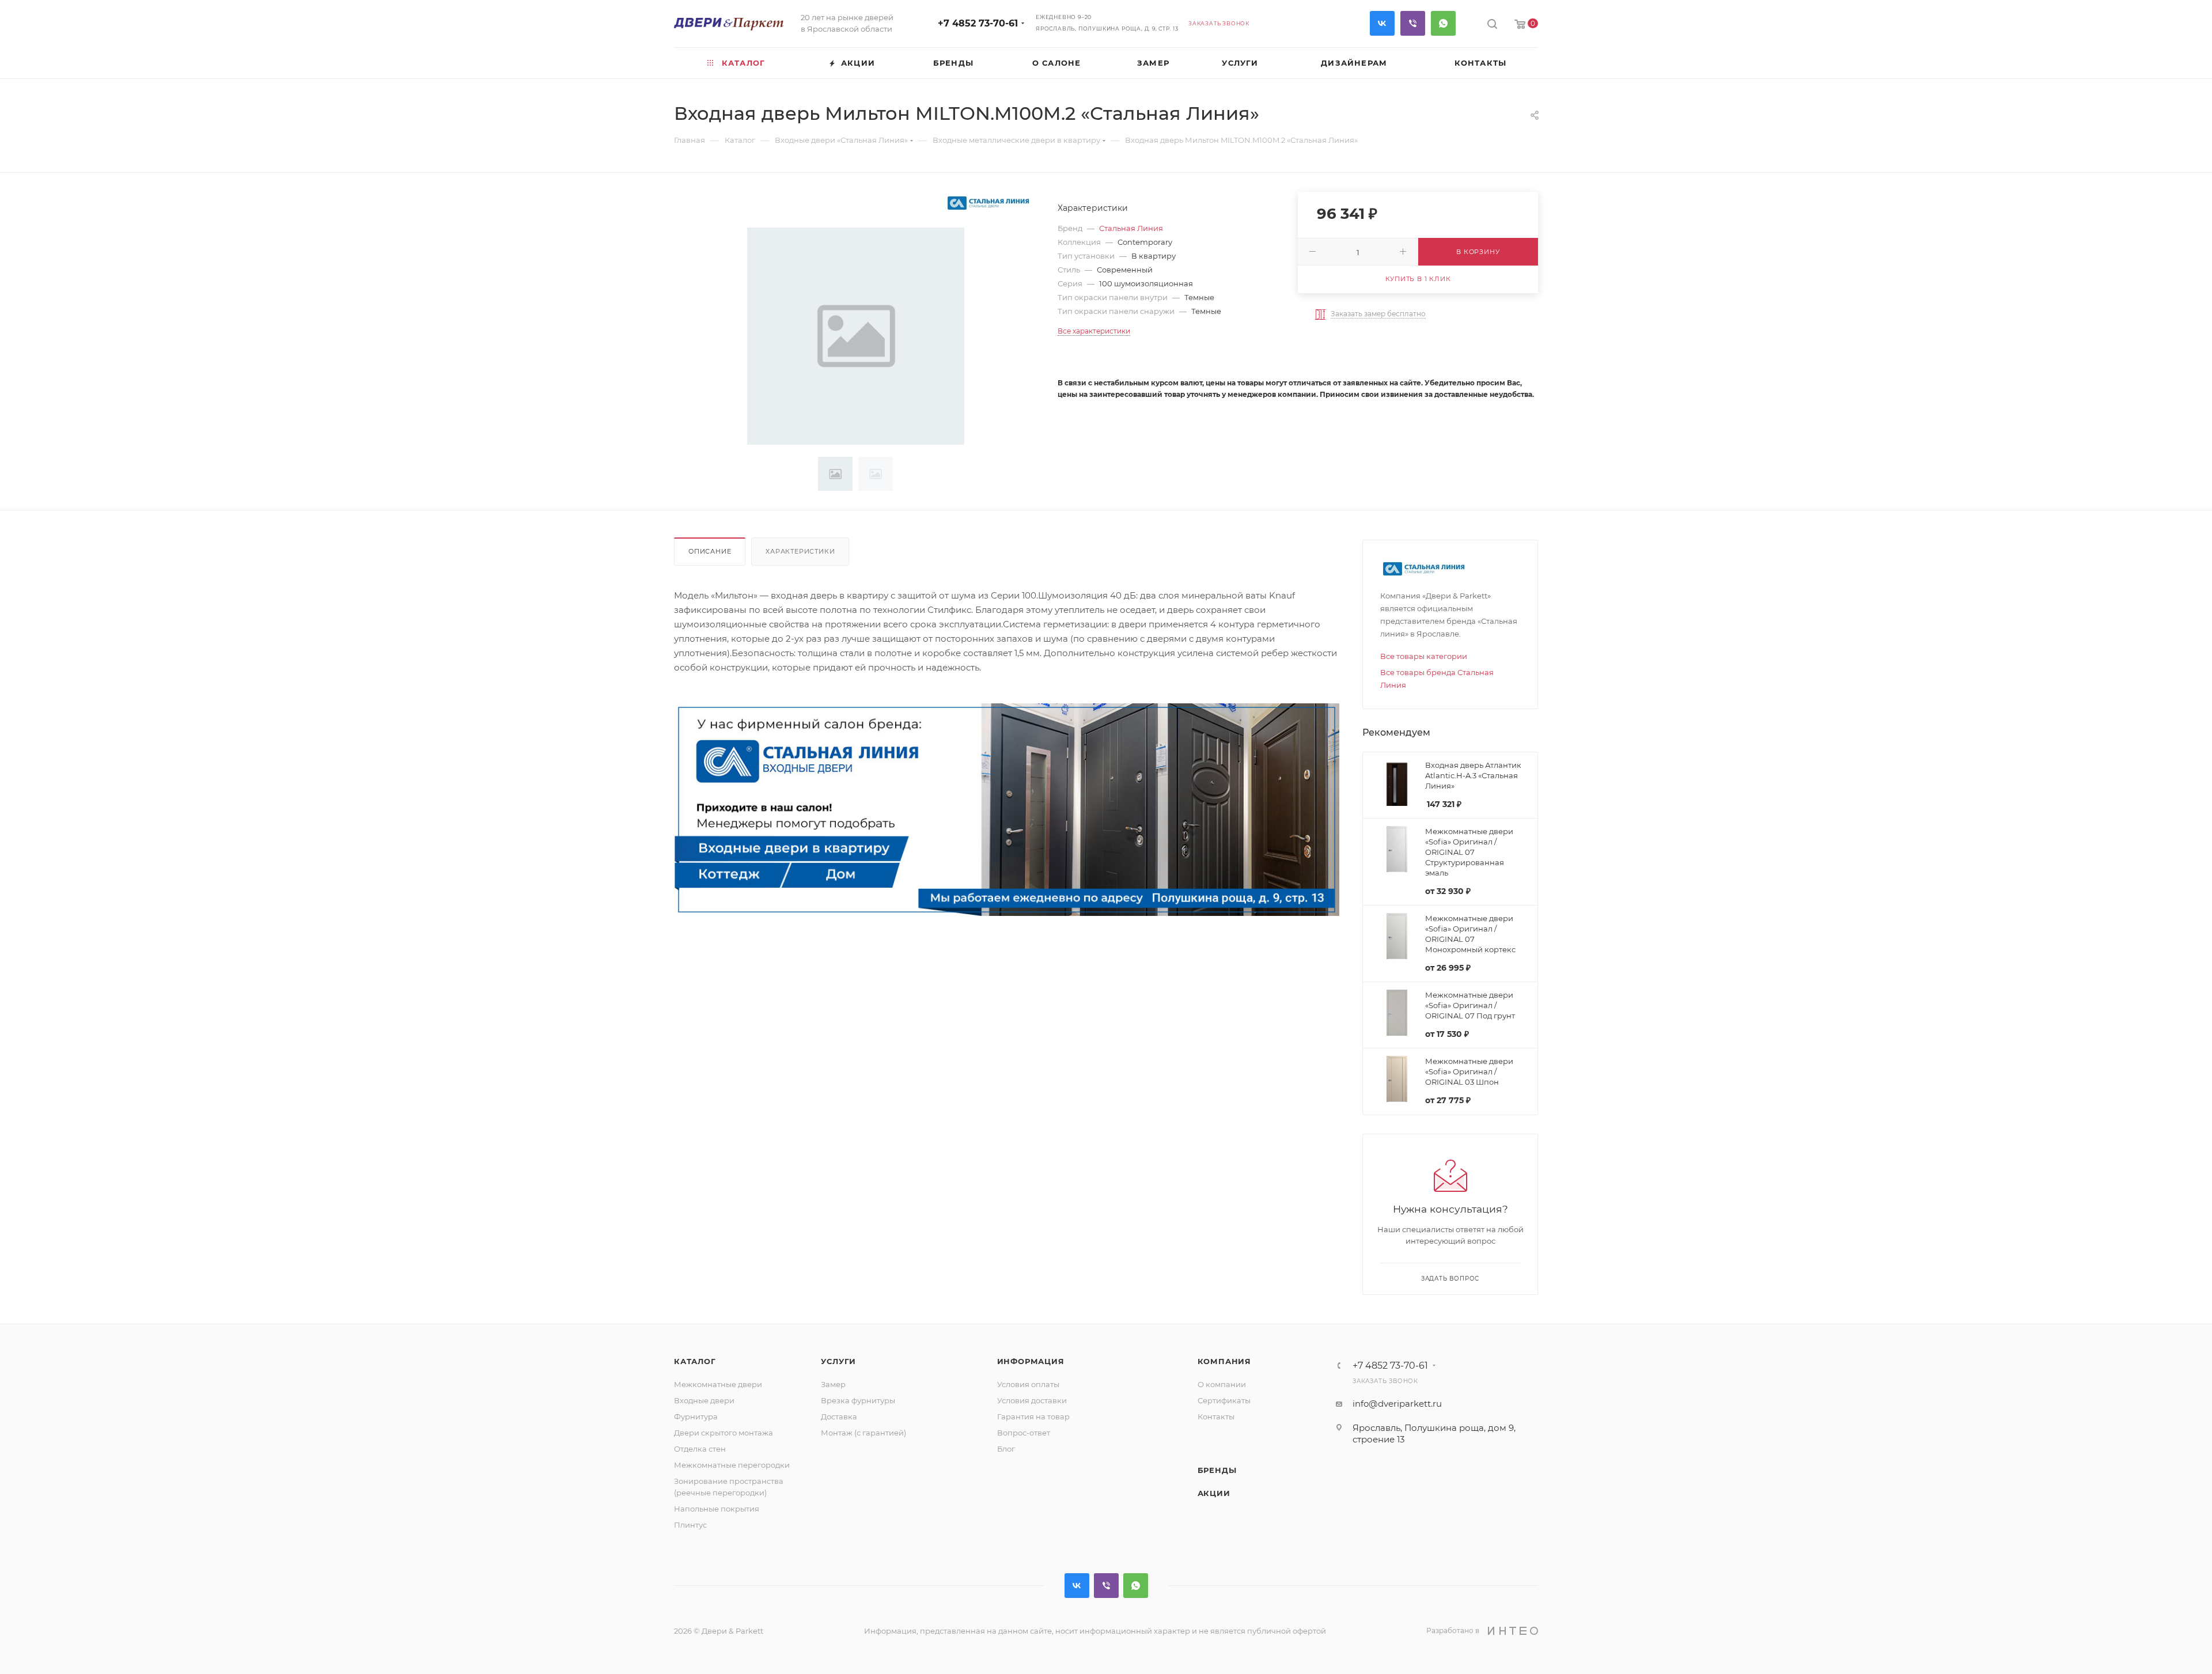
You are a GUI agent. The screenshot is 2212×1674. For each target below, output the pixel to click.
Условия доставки (1032, 1400)
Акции (1214, 1493)
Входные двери (704, 1400)
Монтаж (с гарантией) (863, 1433)
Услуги (838, 1361)
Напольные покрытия (717, 1509)
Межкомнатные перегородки (732, 1465)
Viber (1413, 23)
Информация (1031, 1361)
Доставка (839, 1417)
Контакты (1216, 1417)
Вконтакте (1382, 23)
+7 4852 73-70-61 (978, 23)
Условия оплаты (1028, 1384)
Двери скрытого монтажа (724, 1433)
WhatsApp (1443, 23)
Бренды (1217, 1470)
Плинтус (690, 1525)
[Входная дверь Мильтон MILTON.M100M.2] (856, 336)
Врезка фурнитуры (858, 1400)
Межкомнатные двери (718, 1384)
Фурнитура (696, 1417)
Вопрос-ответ (1024, 1433)
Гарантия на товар (1033, 1417)
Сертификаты (1224, 1400)
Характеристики (800, 551)
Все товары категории (1424, 656)
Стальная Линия (1131, 228)
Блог (1006, 1449)
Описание (710, 551)
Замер (833, 1384)
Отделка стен (700, 1449)
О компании (1222, 1384)
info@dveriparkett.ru (1397, 1404)
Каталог (695, 1361)
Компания (1224, 1361)
